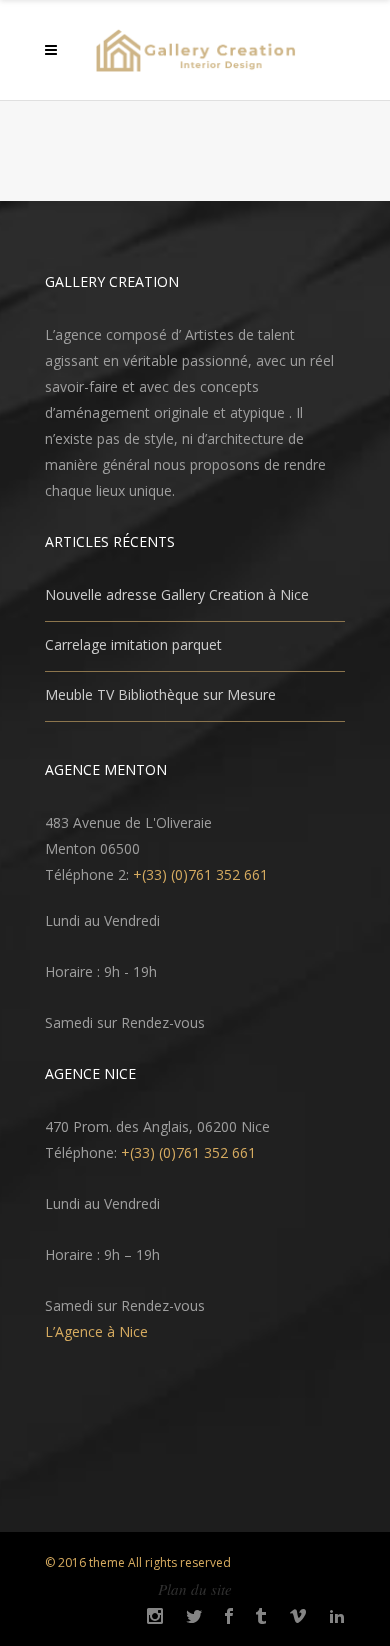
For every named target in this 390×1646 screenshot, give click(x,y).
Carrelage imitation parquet (133, 644)
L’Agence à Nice (96, 1331)
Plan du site (195, 1589)
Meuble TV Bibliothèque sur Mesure (160, 694)
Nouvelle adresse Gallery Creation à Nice (177, 594)
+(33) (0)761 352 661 (200, 874)
